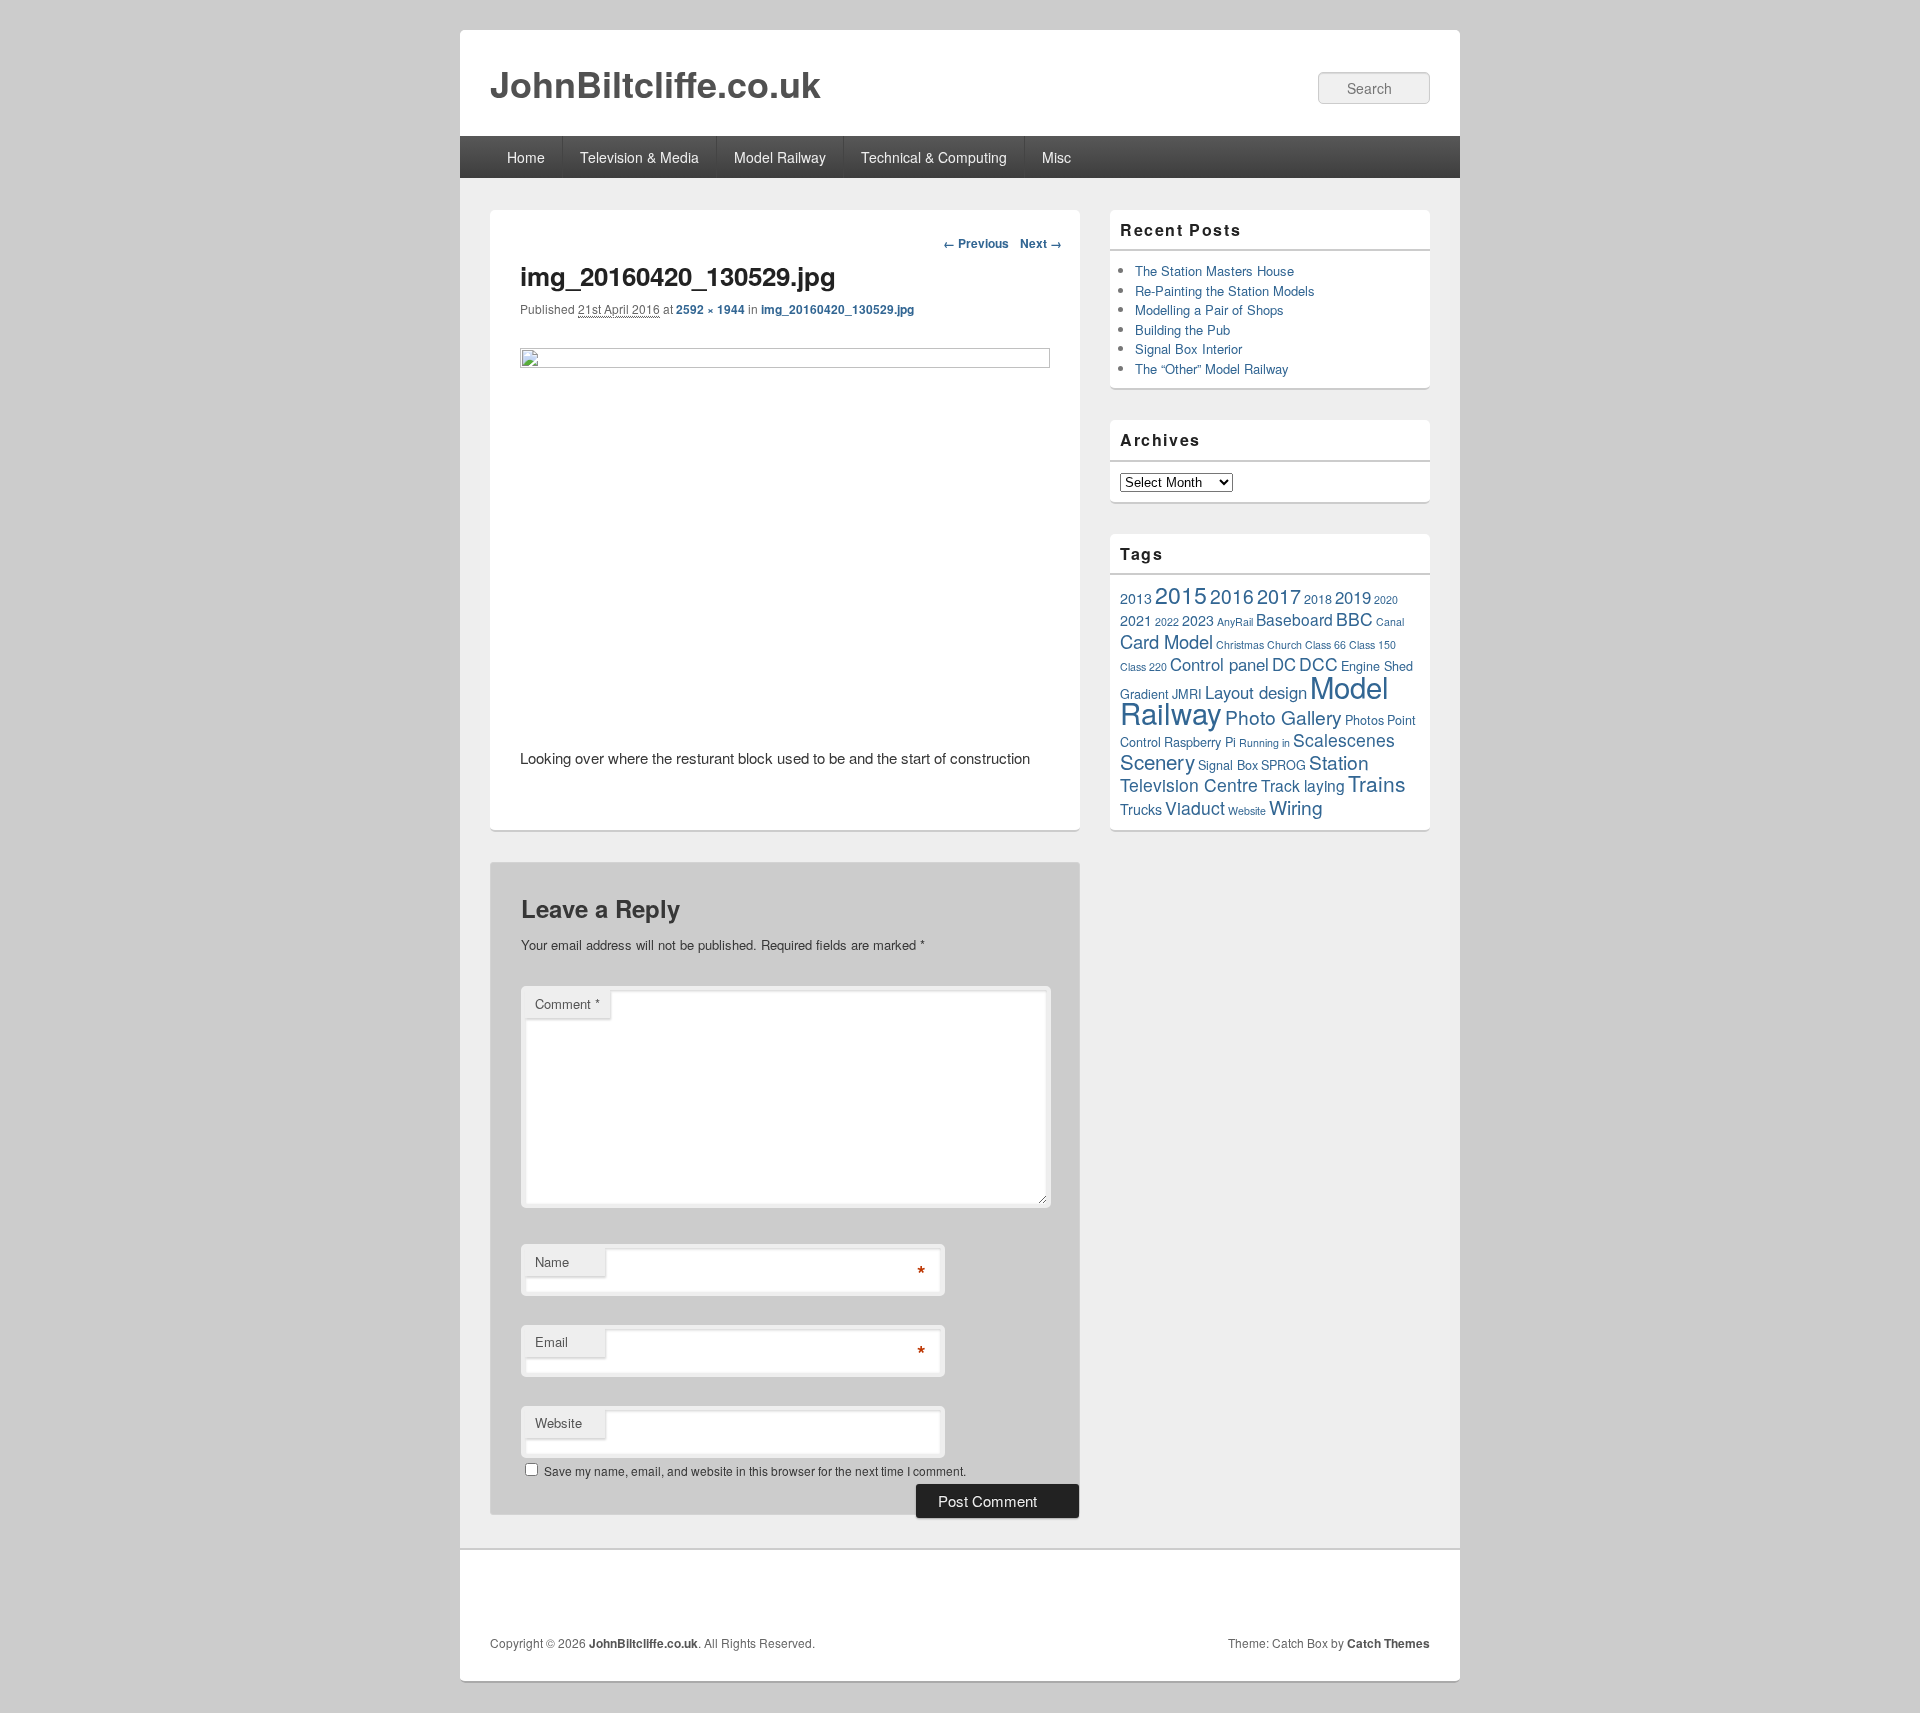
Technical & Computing (934, 157)
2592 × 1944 (710, 309)
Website (558, 1422)
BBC (1354, 618)
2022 (1167, 621)
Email (551, 1341)
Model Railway (780, 157)
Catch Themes (1388, 1643)
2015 (1181, 594)
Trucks (1141, 809)
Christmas (1240, 644)
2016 (1232, 595)
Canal (1390, 621)
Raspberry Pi (1200, 741)
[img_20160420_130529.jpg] (785, 361)
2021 (1136, 620)
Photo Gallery (1283, 716)
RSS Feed (1387, 1592)
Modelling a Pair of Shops (1209, 309)
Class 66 (1325, 644)
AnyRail (1235, 621)
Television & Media (639, 157)
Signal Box (1228, 764)
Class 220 (1143, 666)
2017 (1279, 595)
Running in (1264, 742)
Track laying (1303, 785)
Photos (1364, 719)
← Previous (976, 243)
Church (1284, 644)
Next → (1041, 243)
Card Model (1166, 641)
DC (1284, 664)
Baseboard (1294, 619)
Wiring (1296, 806)
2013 (1136, 598)
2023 (1198, 620)
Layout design (1256, 692)
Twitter (1299, 1592)
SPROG (1283, 764)
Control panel (1219, 664)
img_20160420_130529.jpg (837, 309)
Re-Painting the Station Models (1225, 290)
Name (552, 1261)
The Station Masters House (1214, 270)
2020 (1386, 599)
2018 (1318, 598)
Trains (1377, 783)
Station (1339, 761)
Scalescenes (1344, 739)
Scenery (1157, 761)
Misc (1056, 157)
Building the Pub (1182, 329)
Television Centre (1189, 784)
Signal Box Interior (1188, 348)
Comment (567, 1003)
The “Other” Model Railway (1212, 368)
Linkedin (1343, 1592)
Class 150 (1372, 644)
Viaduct (1195, 807)
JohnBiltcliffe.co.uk (655, 83)
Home (526, 157)
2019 (1353, 597)
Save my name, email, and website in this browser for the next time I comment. (755, 1470)
